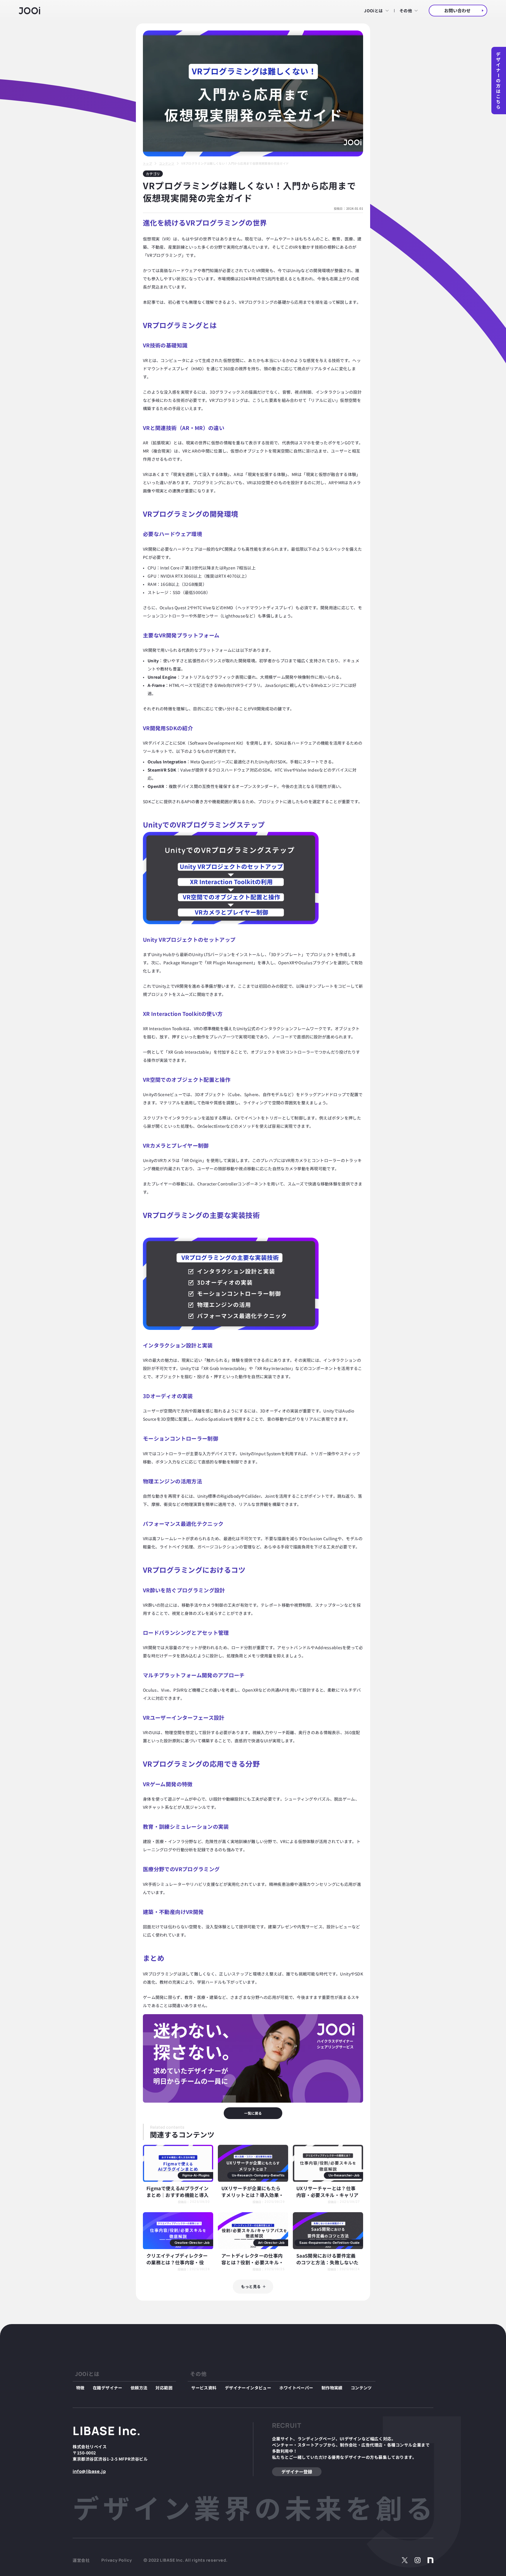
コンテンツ (167, 163)
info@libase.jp (89, 2471)
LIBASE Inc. (107, 2431)
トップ (147, 163)
